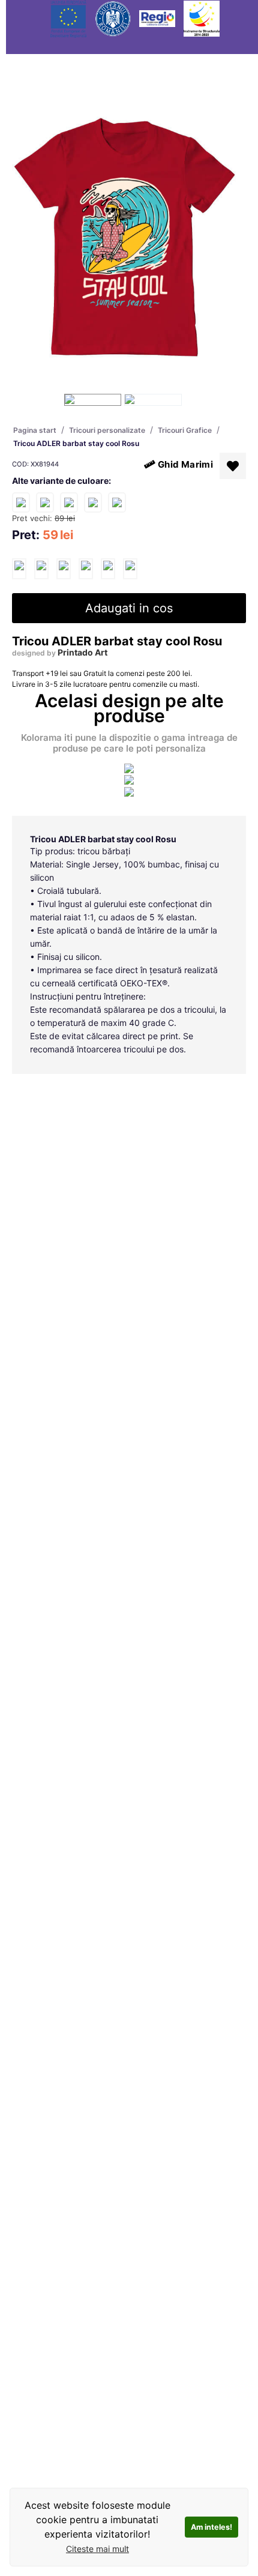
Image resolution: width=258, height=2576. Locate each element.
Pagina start (35, 430)
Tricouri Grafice (185, 430)
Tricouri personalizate (107, 430)
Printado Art (82, 652)
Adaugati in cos (129, 608)
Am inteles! (211, 2527)
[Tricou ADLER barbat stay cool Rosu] (19, 569)
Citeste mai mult (97, 2549)
